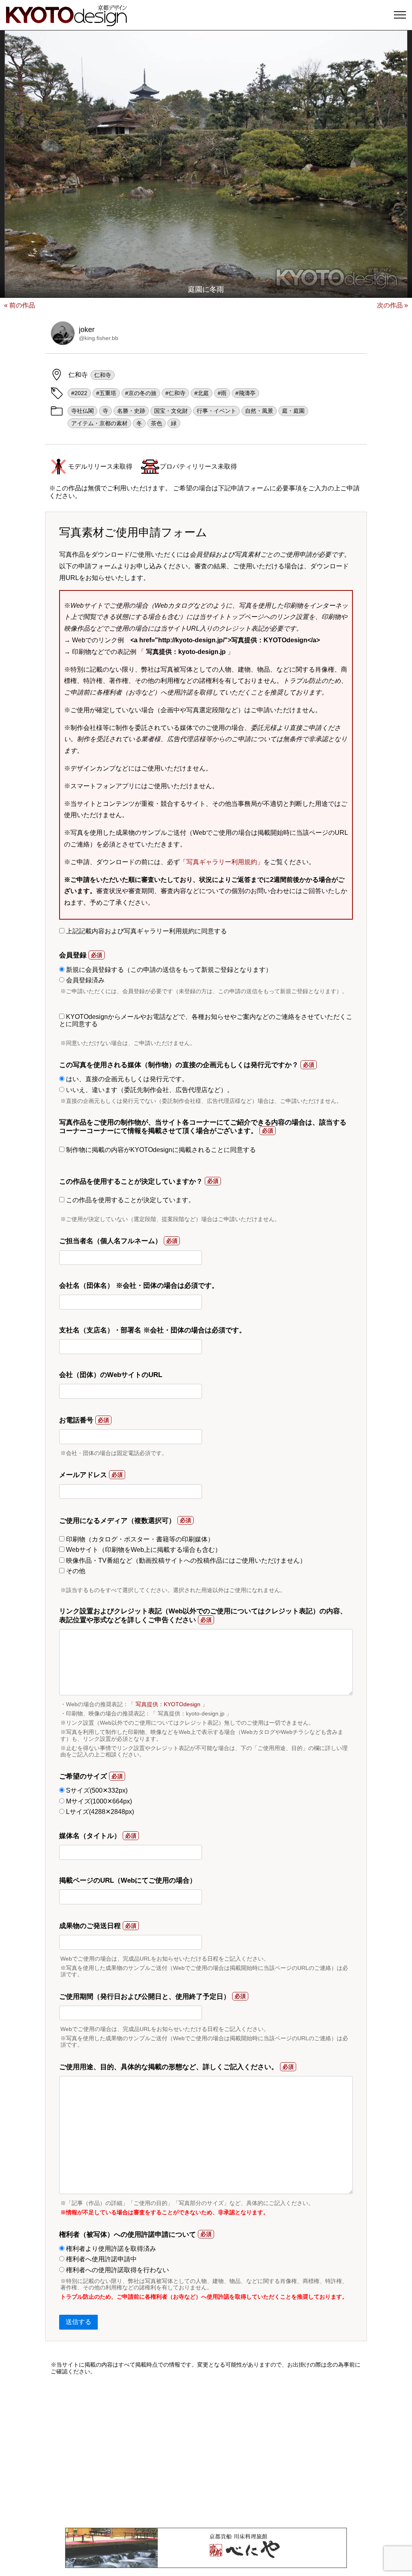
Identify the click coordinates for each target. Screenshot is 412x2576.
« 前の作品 (20, 305)
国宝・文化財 (171, 411)
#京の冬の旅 (141, 393)
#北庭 (202, 393)
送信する (78, 2322)
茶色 (157, 423)
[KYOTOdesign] (66, 22)
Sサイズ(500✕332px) (96, 1790)
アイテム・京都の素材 (99, 423)
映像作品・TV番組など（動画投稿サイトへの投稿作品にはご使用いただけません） (185, 1561)
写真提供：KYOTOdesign (168, 1704)
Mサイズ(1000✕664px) (98, 1801)
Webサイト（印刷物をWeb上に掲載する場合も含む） (143, 1550)
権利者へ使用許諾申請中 (101, 2259)
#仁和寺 (175, 393)
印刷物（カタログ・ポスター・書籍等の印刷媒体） (139, 1539)
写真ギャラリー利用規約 (222, 862)
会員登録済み (84, 980)
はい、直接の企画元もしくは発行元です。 (126, 1079)
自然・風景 (259, 411)
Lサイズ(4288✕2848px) (99, 1812)
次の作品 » (392, 305)
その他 (75, 1571)
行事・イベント (216, 411)
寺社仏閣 (82, 411)
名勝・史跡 (131, 411)
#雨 (222, 393)
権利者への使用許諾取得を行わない (117, 2270)
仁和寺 (103, 375)
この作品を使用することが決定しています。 (130, 1200)
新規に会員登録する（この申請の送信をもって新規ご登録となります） (168, 970)
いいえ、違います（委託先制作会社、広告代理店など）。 (149, 1090)
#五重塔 (106, 393)
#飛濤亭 (245, 393)
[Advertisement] (206, 2451)
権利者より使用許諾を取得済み (110, 2249)
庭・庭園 (293, 411)
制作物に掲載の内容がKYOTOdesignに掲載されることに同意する (160, 1150)
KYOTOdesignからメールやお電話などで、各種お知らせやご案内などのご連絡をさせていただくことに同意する (206, 1020)
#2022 (79, 393)
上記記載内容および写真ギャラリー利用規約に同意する (146, 931)
